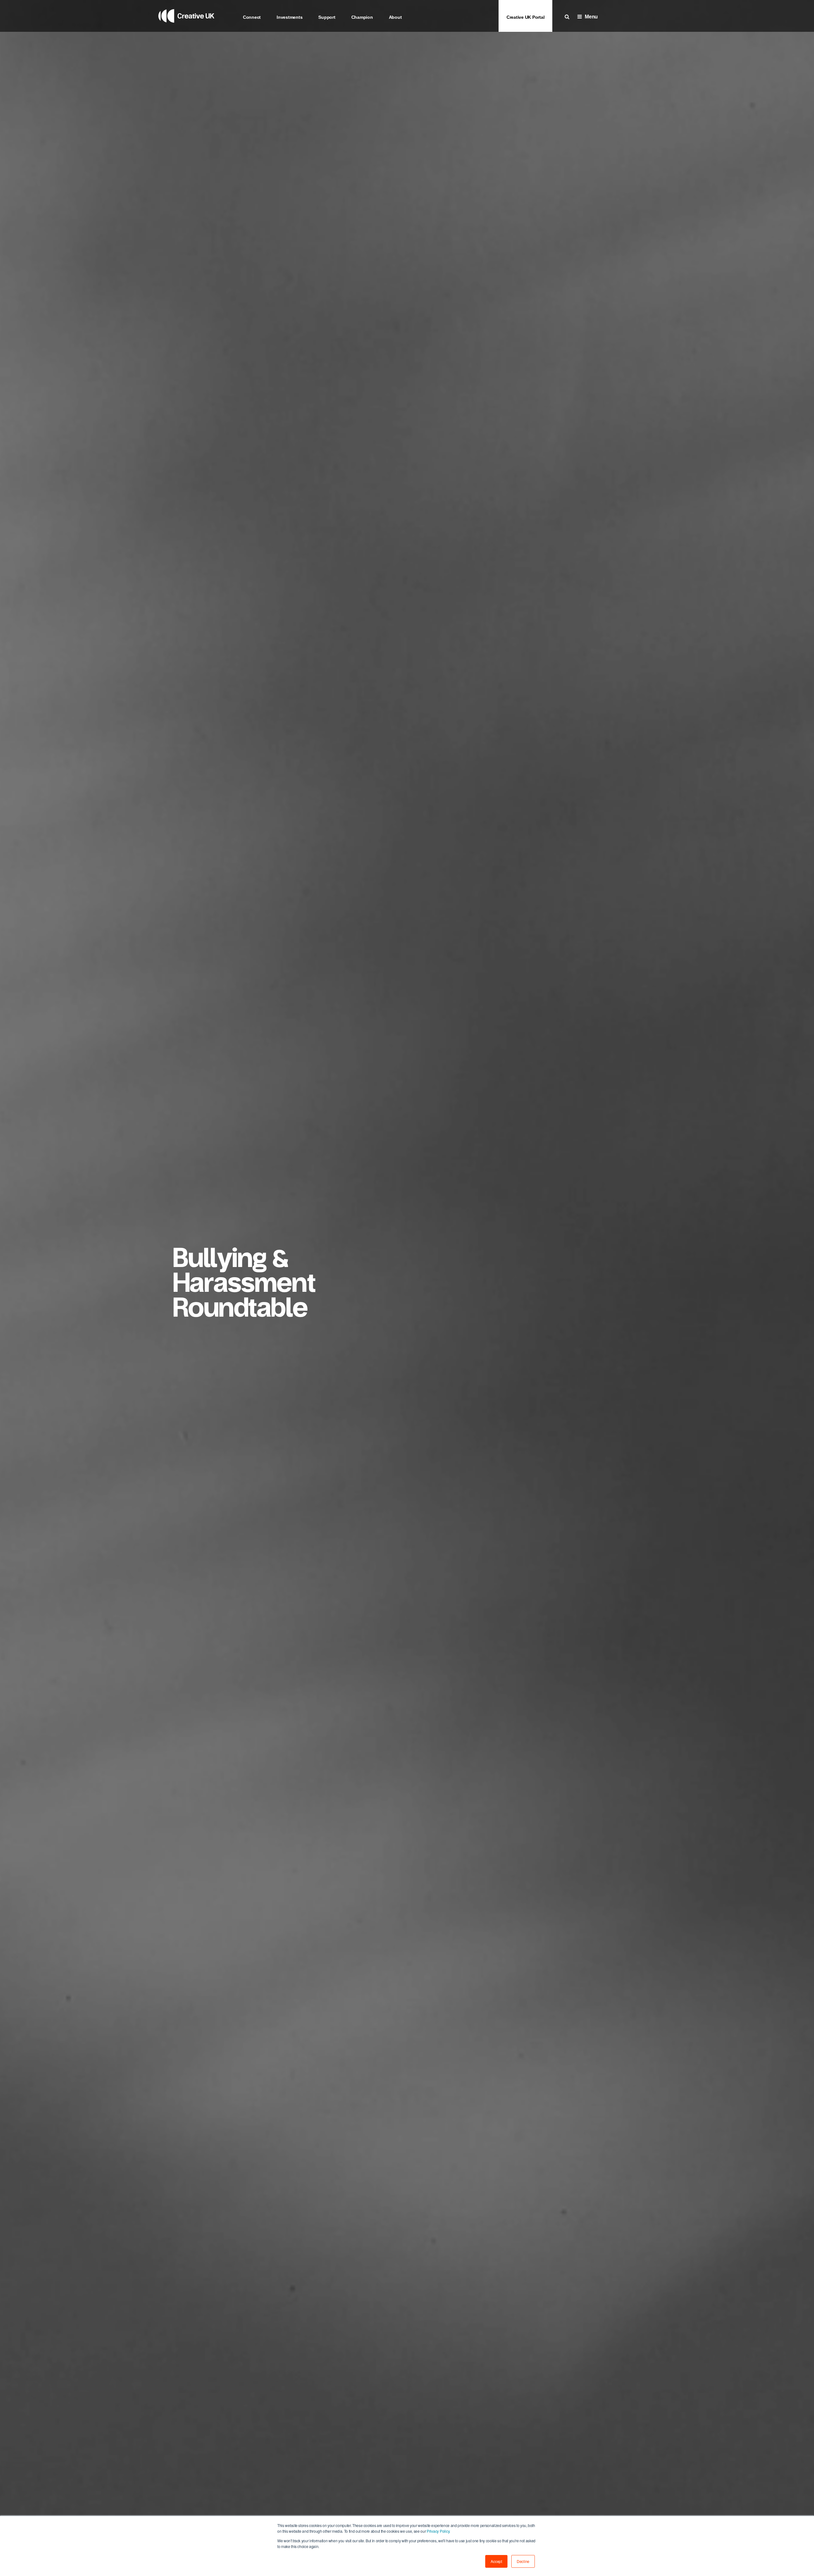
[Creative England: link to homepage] (186, 30)
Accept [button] (496, 2561)
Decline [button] (523, 2561)
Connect (252, 17)
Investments (290, 17)
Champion (362, 17)
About (395, 17)
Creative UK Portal (526, 17)
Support (327, 17)
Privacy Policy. (438, 2531)
